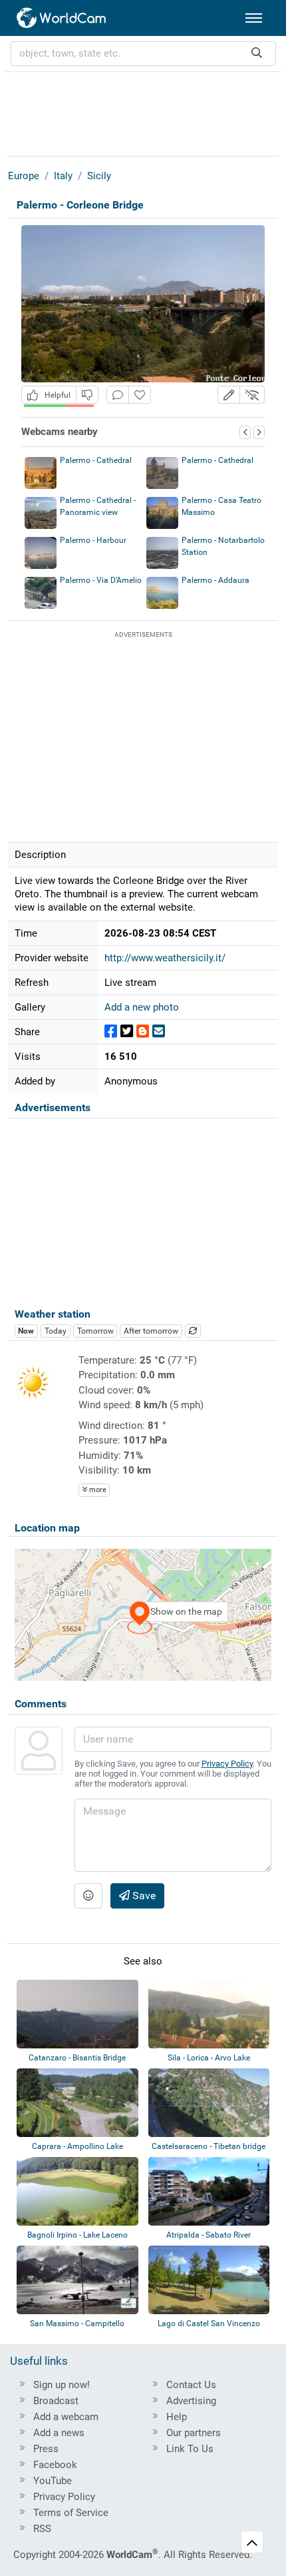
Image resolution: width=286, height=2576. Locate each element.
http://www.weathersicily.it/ (165, 958)
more (97, 1490)
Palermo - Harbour (93, 540)
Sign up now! (62, 2385)
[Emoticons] (88, 1896)
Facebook (55, 2465)
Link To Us (190, 2449)
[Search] (257, 54)
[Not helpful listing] (87, 395)
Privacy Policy (227, 1764)
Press (46, 2449)
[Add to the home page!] (140, 395)
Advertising (191, 2401)
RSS (42, 2529)
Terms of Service (71, 2513)
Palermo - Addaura (215, 580)
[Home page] (62, 18)
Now (26, 1331)
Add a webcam (66, 2417)
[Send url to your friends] (159, 1032)
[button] (229, 395)
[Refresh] (193, 1331)
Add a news (59, 2433)
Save (143, 1896)
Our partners (194, 2433)
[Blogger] (143, 1032)
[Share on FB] (111, 1032)
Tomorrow (95, 1331)
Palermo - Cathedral (96, 460)
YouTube (53, 2481)
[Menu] (254, 18)
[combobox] (143, 54)
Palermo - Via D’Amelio (101, 580)
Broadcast (56, 2401)
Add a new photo (142, 1007)
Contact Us (191, 2385)
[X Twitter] (127, 1032)
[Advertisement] (143, 112)
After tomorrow (151, 1331)
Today (56, 1331)
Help (177, 2417)
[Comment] (118, 395)
